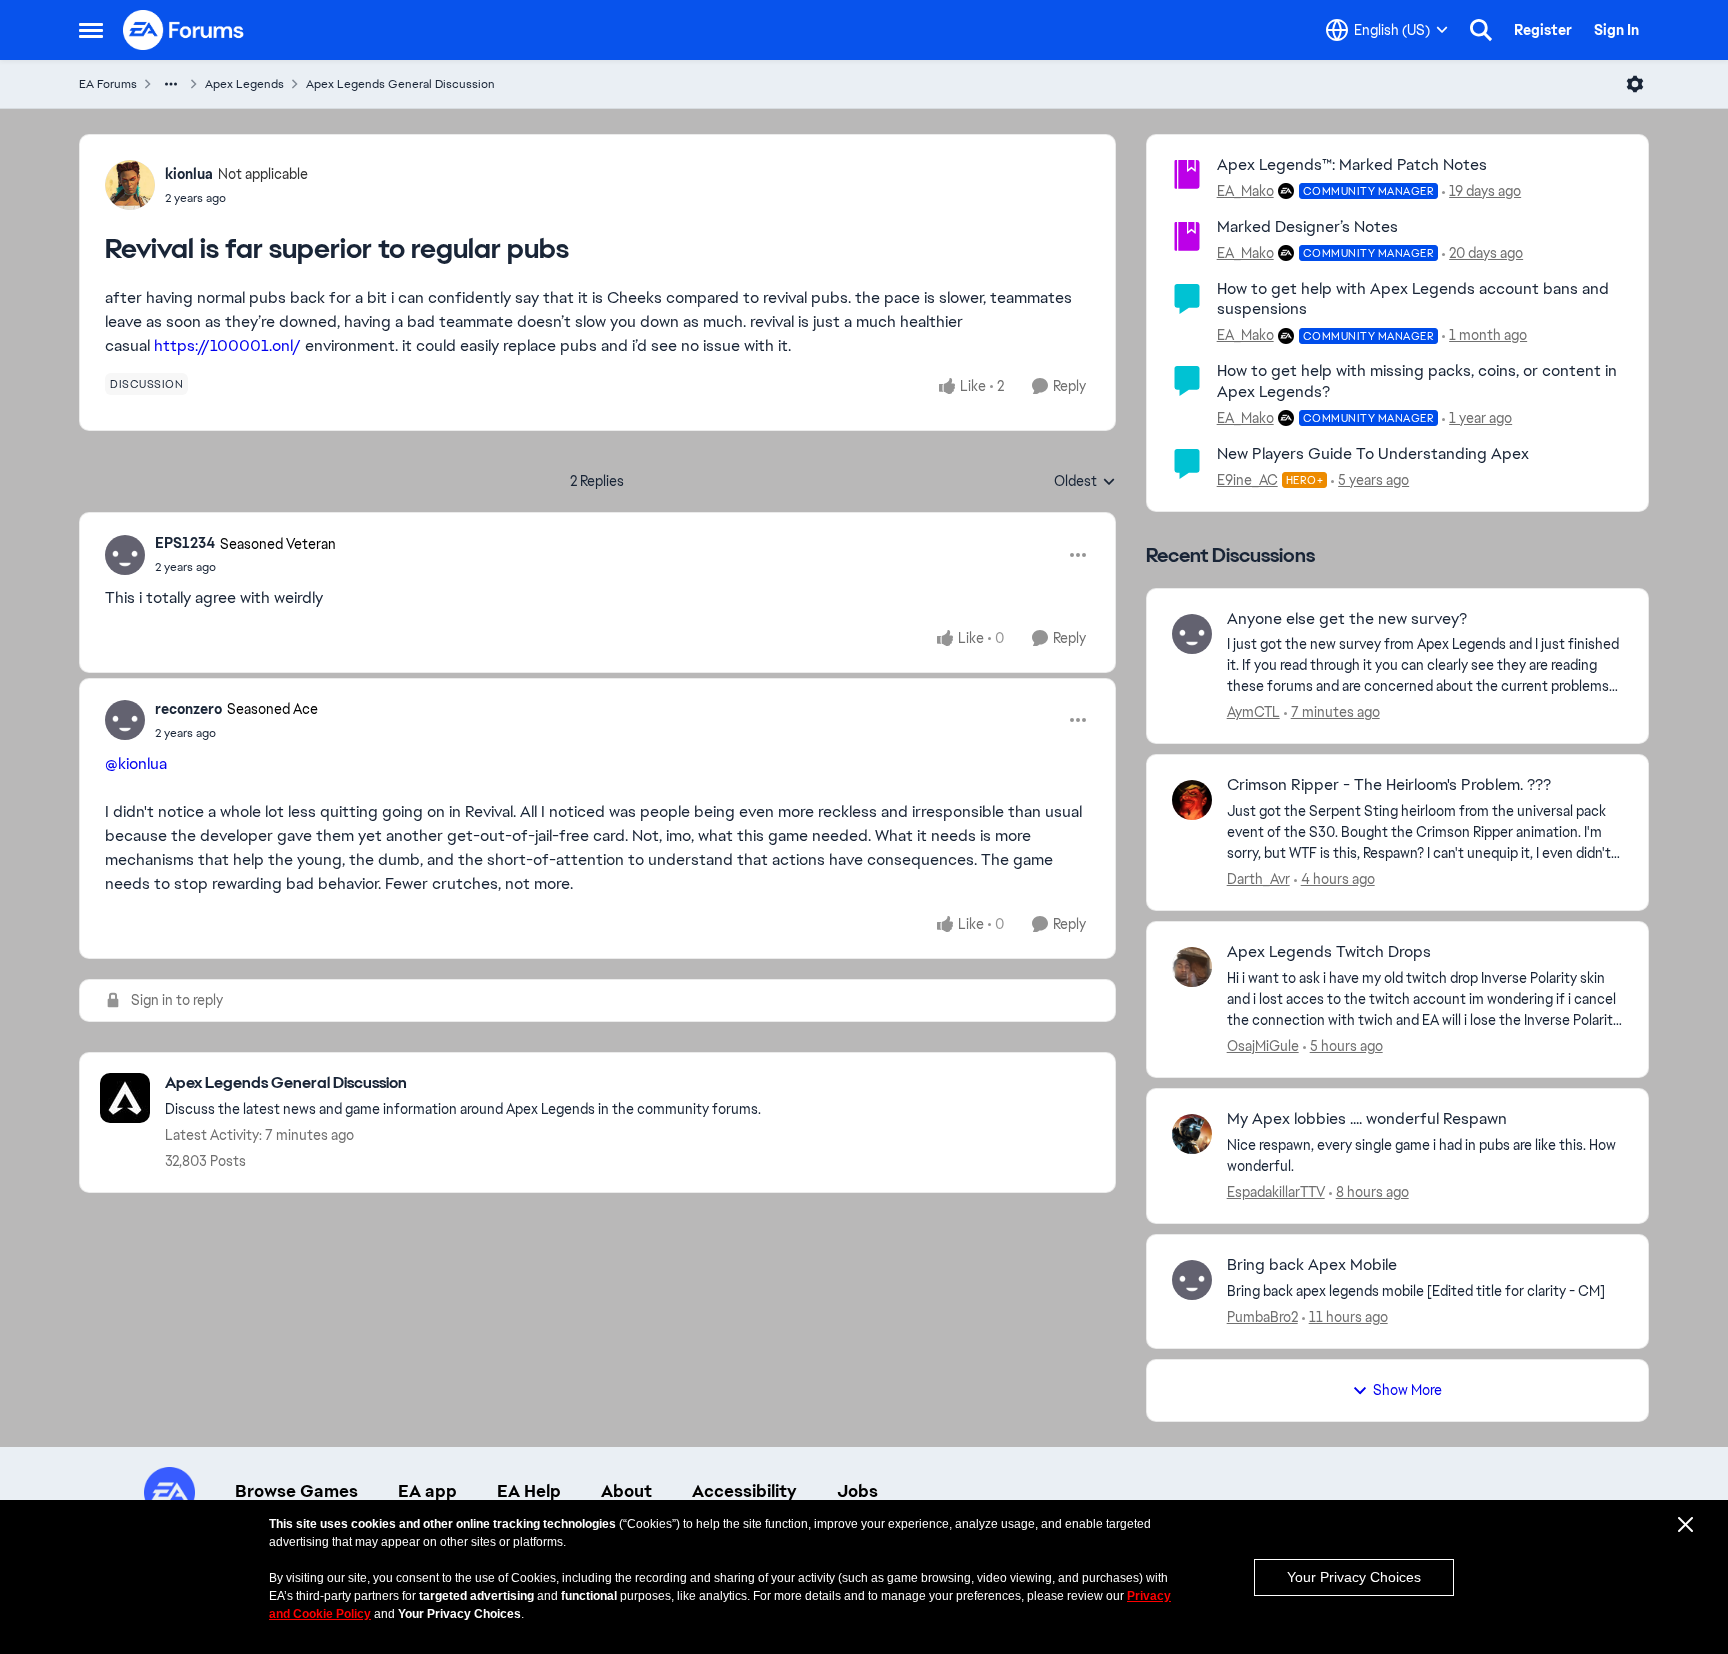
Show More (1407, 1390)
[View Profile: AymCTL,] (1192, 634)
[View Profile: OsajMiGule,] (1192, 967)
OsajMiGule (1263, 1046)
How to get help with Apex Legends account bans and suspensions (1413, 299)
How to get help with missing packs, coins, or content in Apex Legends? (1417, 381)
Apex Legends (244, 84)
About (626, 1491)
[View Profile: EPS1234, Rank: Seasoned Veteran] (125, 555)
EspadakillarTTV (1276, 1192)
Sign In (1616, 30)
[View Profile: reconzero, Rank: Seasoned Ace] (125, 720)
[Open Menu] (1635, 84)
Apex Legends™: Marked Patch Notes (1352, 164)
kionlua (189, 174)
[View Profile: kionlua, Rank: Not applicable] (130, 185)
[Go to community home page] (184, 30)
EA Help (529, 1491)
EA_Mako (1245, 191)
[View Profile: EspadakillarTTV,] (1192, 1134)
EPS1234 (185, 543)
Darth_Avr (1258, 879)
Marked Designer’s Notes (1307, 226)
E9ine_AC (1247, 480)
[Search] (1481, 30)
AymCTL (1253, 712)
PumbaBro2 (1262, 1317)
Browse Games (296, 1491)
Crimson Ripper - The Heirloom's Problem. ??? (1389, 785)
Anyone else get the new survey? (1347, 619)
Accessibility (744, 1491)
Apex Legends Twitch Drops (1329, 952)
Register (1543, 30)
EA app (427, 1491)
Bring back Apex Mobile (1312, 1265)
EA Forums (108, 84)
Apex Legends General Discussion (400, 84)
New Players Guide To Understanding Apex (1373, 453)
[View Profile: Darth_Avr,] (1192, 800)
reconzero (188, 709)
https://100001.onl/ (227, 345)
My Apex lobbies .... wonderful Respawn (1367, 1119)
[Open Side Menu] (91, 30)
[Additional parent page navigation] (171, 84)
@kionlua (136, 763)
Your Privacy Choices (1354, 1577)
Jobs (857, 1491)
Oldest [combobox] (1085, 482)
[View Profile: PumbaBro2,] (1192, 1280)
